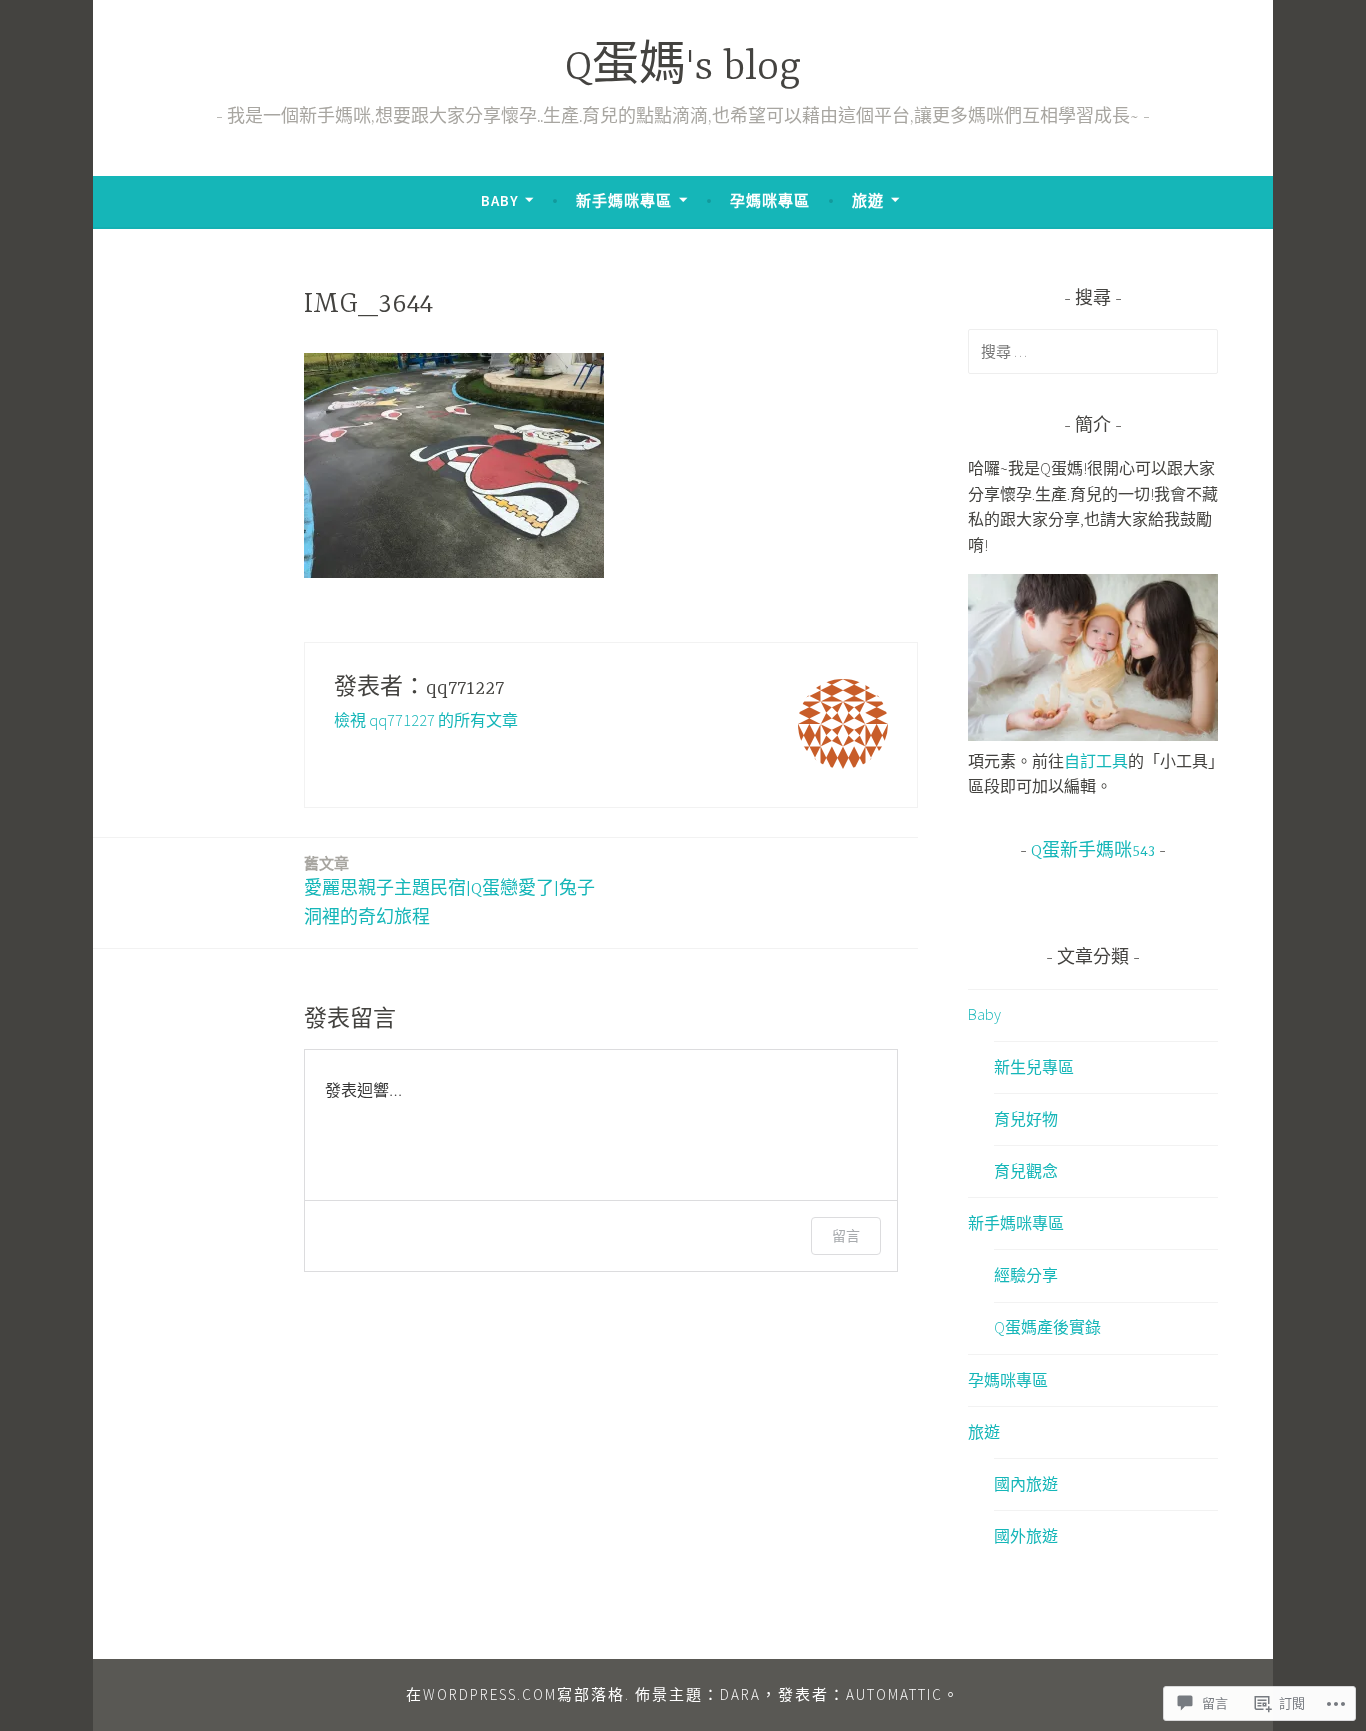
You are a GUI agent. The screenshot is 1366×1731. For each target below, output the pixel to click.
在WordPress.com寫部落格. (518, 1694)
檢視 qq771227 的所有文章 (426, 720)
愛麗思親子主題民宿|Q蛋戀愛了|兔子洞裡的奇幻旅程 (449, 891)
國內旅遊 (1026, 1484)
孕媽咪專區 (770, 200)
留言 (846, 1235)
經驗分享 (1026, 1275)
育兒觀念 (1026, 1171)
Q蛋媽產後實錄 (1047, 1327)
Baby (500, 200)
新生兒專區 (1034, 1067)
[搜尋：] (1093, 351)
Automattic (894, 1694)
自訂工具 (1096, 761)
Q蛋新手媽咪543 (1093, 852)
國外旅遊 (1026, 1536)
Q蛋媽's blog (683, 68)
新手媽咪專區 (624, 200)
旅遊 (868, 200)
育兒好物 (1026, 1119)
